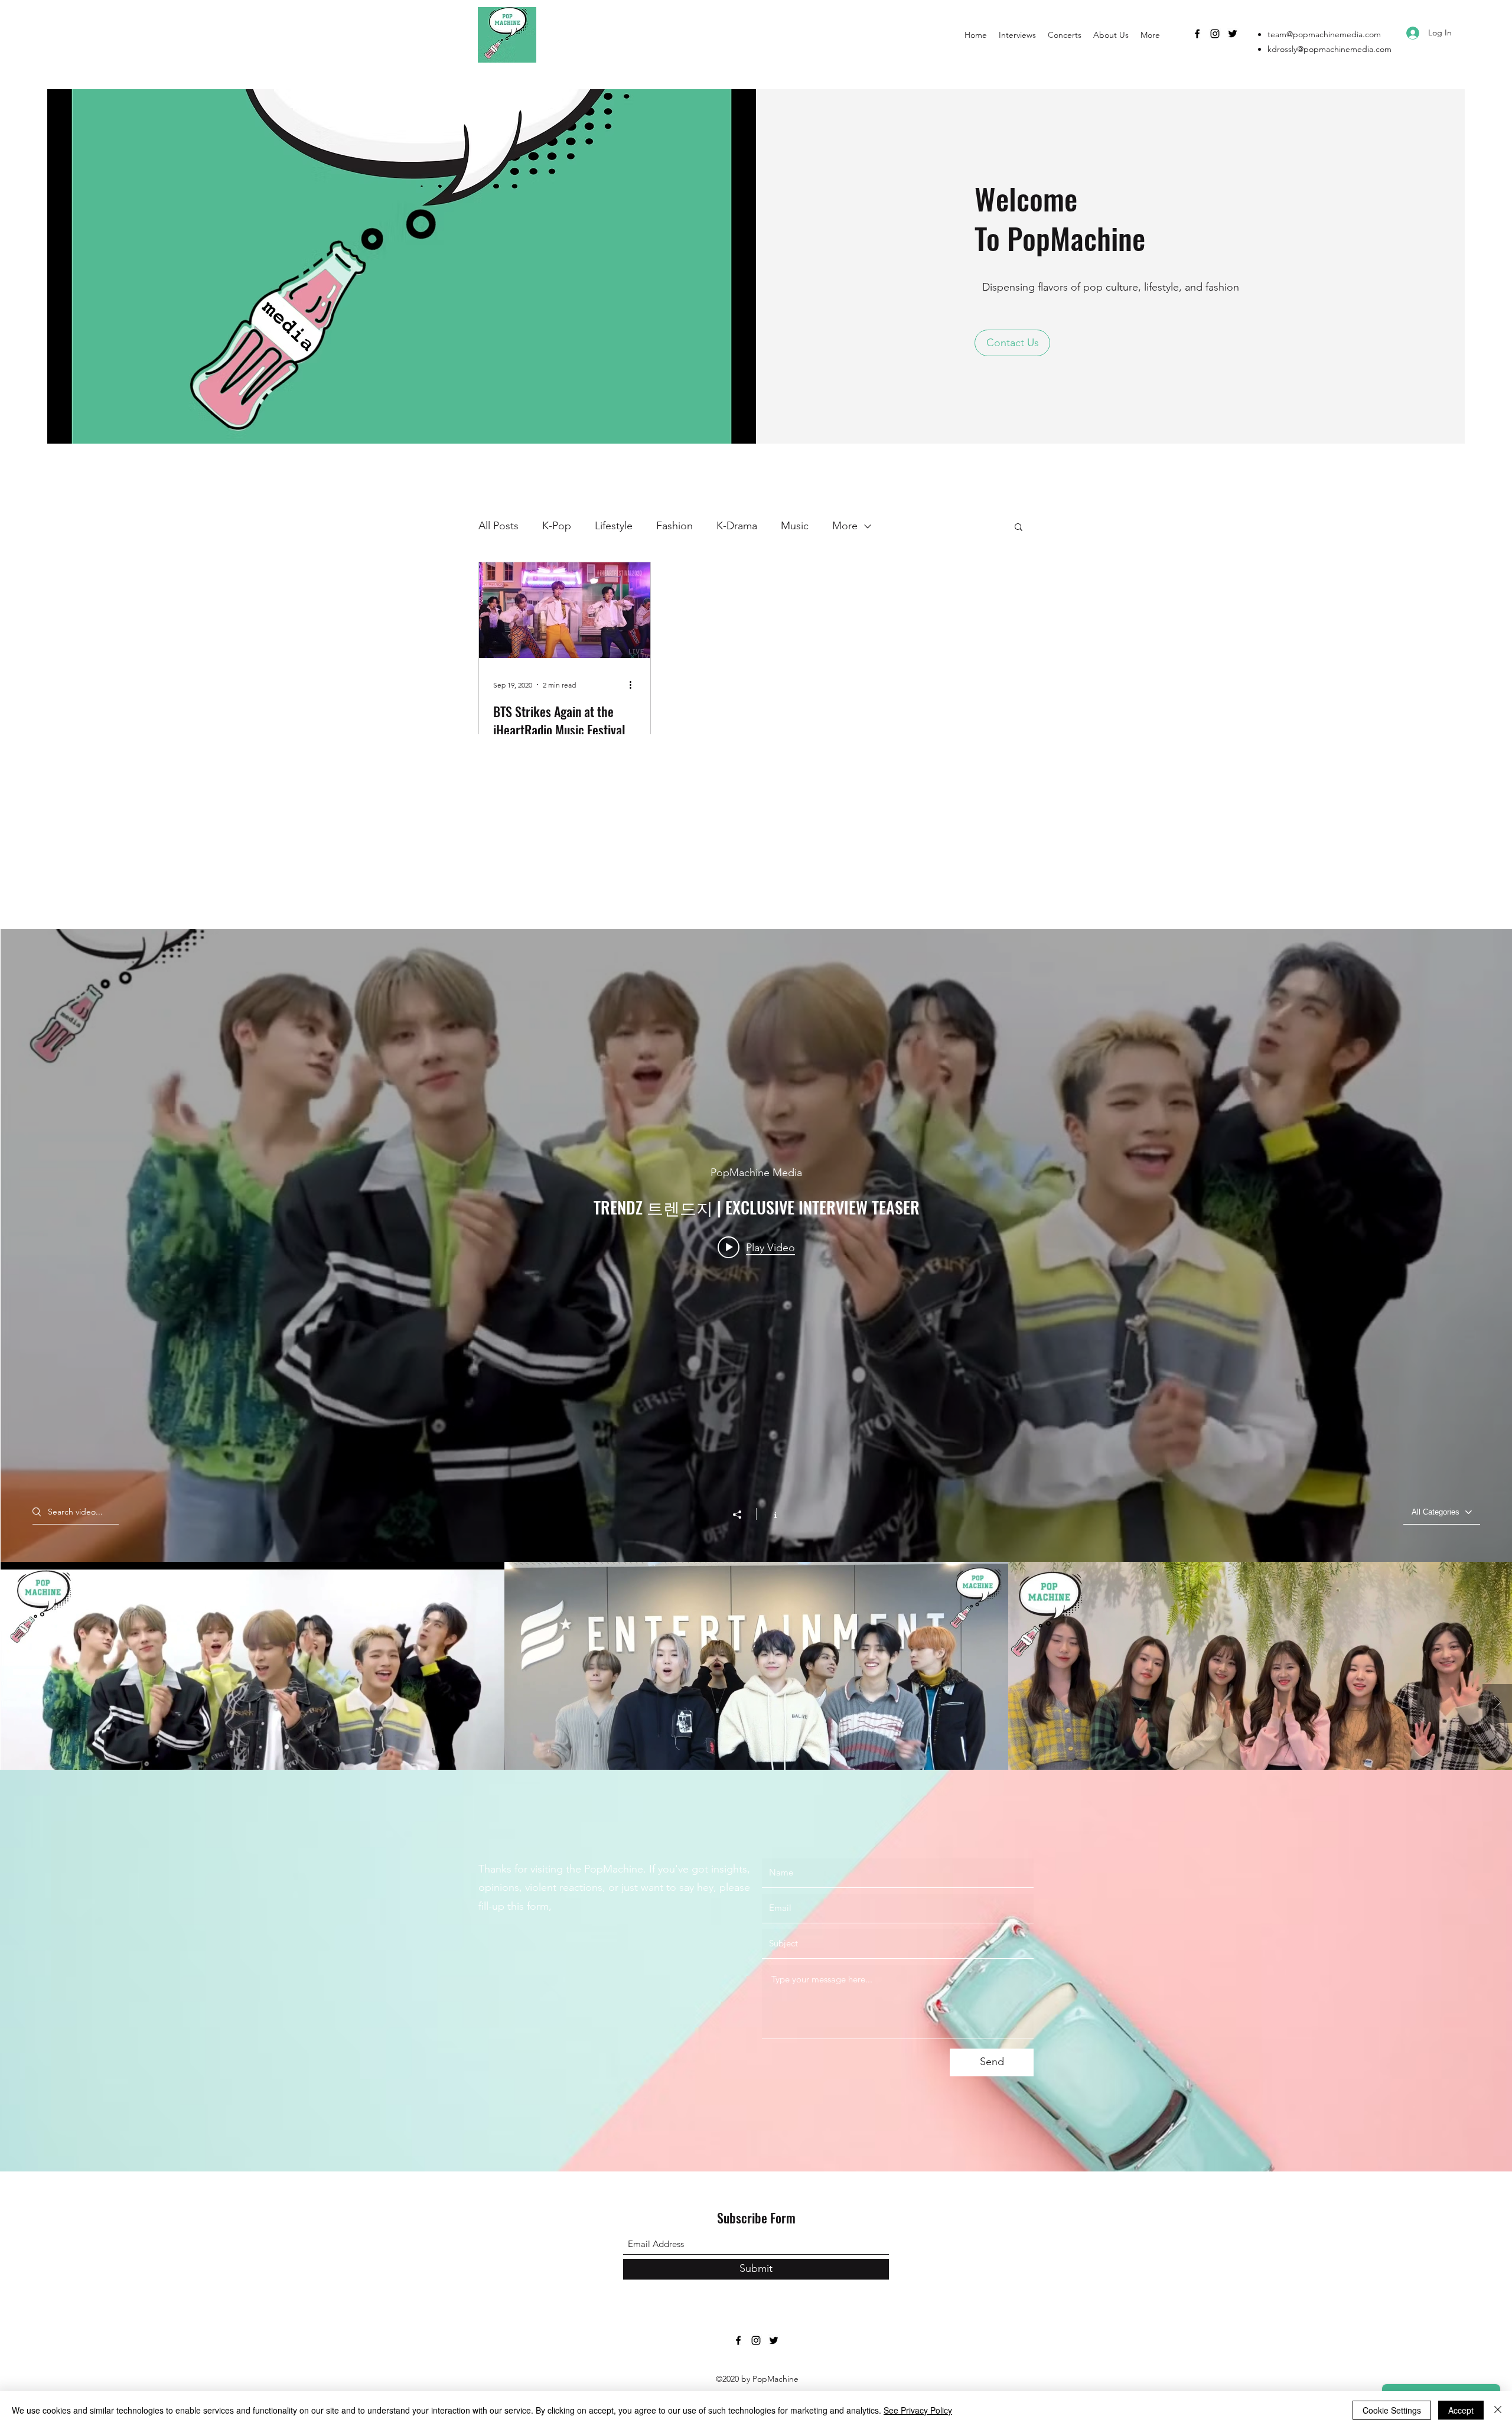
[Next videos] (1497, 1704)
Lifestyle (614, 526)
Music (795, 526)
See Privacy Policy (918, 2410)
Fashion (674, 526)
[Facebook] (1197, 34)
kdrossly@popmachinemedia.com (1329, 49)
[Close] (1498, 2410)
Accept (1461, 2410)
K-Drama (737, 526)
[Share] (743, 1515)
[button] (1012, 343)
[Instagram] (1215, 34)
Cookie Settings (1392, 2410)
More (845, 526)
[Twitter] (1233, 34)
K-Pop (557, 526)
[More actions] (634, 685)
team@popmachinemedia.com (1324, 34)
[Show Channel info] (769, 1514)
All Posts (498, 526)
